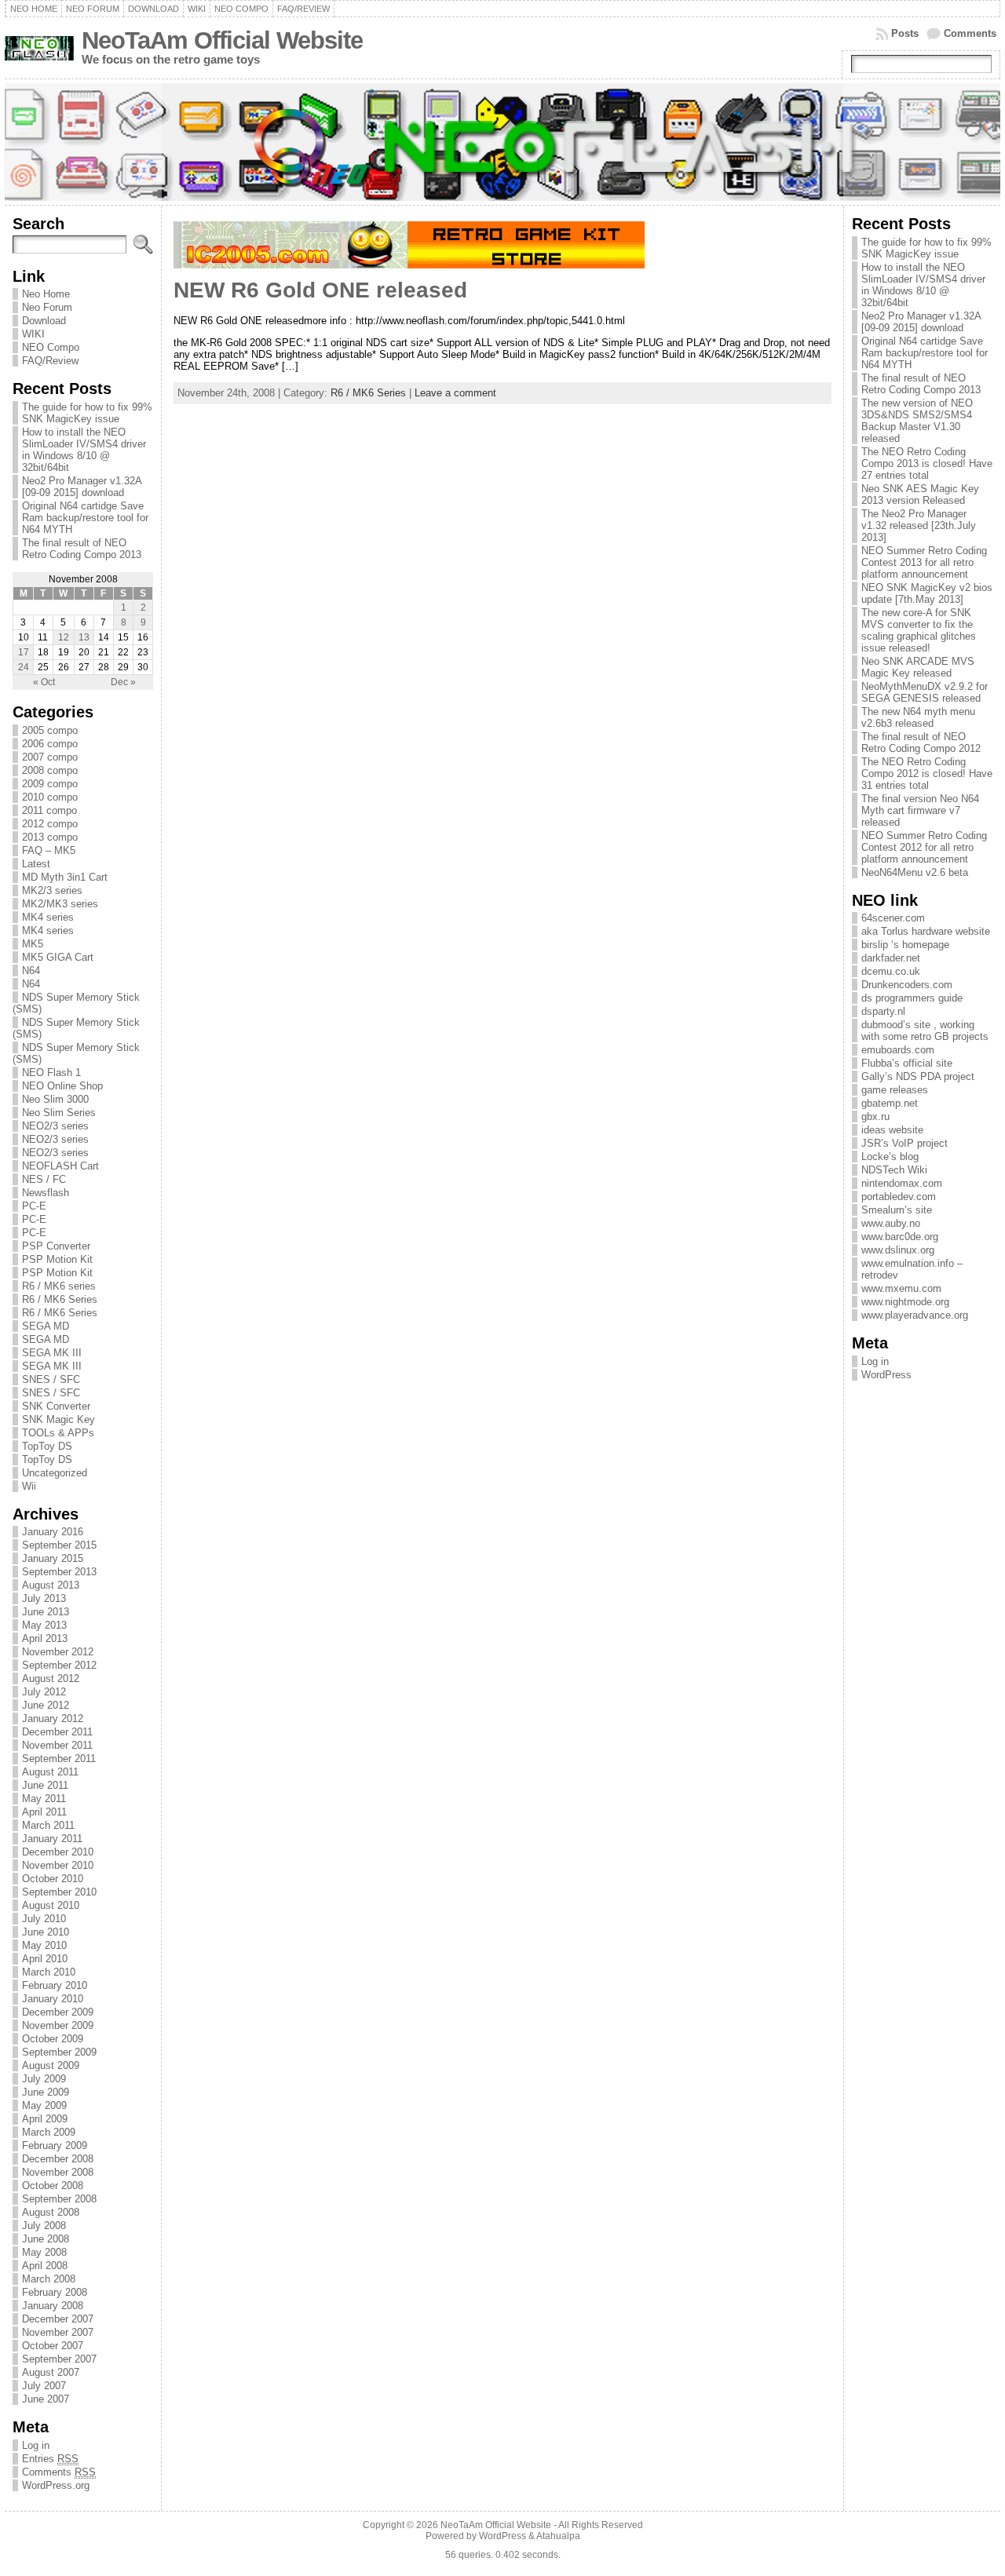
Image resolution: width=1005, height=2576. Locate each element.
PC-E (34, 1206)
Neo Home (46, 294)
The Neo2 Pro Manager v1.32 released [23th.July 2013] (919, 525)
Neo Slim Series (59, 1113)
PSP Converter (56, 1246)
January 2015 (53, 1558)
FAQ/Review (50, 361)
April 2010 (45, 1959)
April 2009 (45, 2119)
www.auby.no (891, 1223)
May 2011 (44, 1799)
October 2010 (53, 1879)
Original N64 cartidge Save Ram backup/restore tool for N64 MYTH (85, 518)
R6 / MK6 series (59, 1286)
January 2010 (53, 1999)
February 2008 (55, 2292)
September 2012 (59, 1665)
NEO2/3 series (55, 1126)
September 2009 (59, 2052)
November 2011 (57, 1745)
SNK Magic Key (58, 1419)
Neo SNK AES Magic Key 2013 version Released (920, 494)
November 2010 (58, 1865)
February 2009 (55, 2145)
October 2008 (53, 2186)
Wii (29, 1486)
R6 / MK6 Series (60, 1299)
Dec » (123, 682)
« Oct (44, 682)
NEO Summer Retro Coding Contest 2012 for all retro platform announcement (924, 847)
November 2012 (58, 1652)
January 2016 (53, 1532)
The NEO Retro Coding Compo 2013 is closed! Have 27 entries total (927, 463)
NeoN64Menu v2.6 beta (915, 872)
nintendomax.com (902, 1183)
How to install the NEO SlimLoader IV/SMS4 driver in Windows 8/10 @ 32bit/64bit (84, 450)
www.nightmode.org (905, 1302)
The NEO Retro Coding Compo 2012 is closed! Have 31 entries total (927, 774)
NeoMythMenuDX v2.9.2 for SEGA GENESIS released (925, 692)
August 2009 (51, 2065)
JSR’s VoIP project (904, 1143)
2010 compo (50, 797)
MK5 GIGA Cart (58, 957)
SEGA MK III (52, 1353)
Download (44, 321)
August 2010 (51, 1905)
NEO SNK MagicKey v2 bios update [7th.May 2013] (927, 593)
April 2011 (44, 1812)
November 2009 (58, 2025)
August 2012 (51, 1678)
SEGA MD (46, 1326)
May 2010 (44, 1945)
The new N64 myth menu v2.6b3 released (918, 717)
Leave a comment (455, 393)
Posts (905, 33)
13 (84, 637)
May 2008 (44, 2252)
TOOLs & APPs (58, 1433)
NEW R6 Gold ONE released (320, 290)
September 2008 (59, 2199)
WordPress (886, 1375)
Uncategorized (55, 1473)
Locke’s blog (890, 1157)
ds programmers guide (912, 998)
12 (64, 637)
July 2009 (44, 2079)
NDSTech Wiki (894, 1170)
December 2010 (58, 1852)
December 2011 (57, 1732)
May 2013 (44, 1625)
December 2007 (58, 2319)
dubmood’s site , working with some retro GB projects (925, 1031)
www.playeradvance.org (915, 1315)
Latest (36, 864)
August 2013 (51, 1585)
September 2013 (59, 1572)
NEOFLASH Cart (60, 1166)
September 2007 (59, 2359)
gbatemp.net (890, 1103)
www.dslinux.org (898, 1250)
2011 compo (49, 810)
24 (24, 667)
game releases (895, 1090)
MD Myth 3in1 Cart (65, 877)
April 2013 (45, 1638)
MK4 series (48, 917)
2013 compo (50, 837)
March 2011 (48, 1825)
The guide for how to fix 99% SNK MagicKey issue (87, 413)
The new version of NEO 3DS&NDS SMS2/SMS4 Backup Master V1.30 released (917, 421)
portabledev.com (899, 1197)
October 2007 (53, 2346)
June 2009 (46, 2092)
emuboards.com (898, 1050)
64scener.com (893, 918)
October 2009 (53, 2039)
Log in (36, 2445)
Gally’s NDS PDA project (918, 1076)
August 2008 (51, 2212)
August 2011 (50, 1772)
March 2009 (49, 2132)
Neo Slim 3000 (55, 1099)
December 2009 (58, 2012)
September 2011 (59, 1759)
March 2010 (49, 1972)
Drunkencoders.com (907, 985)
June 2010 (46, 1932)
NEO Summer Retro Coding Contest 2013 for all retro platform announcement (924, 562)
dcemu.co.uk (891, 971)
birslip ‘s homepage (905, 945)
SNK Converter (56, 1406)
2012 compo (50, 824)
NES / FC (44, 1179)
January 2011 (52, 1839)
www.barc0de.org (900, 1237)
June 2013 (46, 1612)
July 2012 (44, 1692)
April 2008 (45, 2266)
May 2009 (44, 2105)
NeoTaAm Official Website (222, 40)
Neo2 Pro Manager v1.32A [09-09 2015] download (82, 487)
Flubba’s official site (907, 1063)
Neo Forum (47, 307)
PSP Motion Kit (57, 1259)
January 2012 (53, 1719)
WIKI (33, 334)
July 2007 (44, 2386)
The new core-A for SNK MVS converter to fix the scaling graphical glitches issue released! (919, 630)
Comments (970, 33)
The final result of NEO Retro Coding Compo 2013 (82, 549)
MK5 (33, 944)
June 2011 (45, 1785)
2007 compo (50, 757)
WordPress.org (56, 2485)
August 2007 (51, 2372)
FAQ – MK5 (49, 850)
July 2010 (44, 1919)
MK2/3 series (52, 890)
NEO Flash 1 (51, 1073)
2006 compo (50, 744)
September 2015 (59, 1545)
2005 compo (50, 730)
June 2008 (46, 2239)
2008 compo (50, 770)
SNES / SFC (51, 1379)
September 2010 (59, 1892)
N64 (31, 971)
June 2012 (46, 1705)
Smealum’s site (897, 1210)
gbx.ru (875, 1117)
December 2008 (58, 2159)
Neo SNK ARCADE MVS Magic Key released (918, 667)
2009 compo (50, 784)
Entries (50, 2459)
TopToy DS (47, 1446)
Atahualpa (558, 2536)
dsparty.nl (883, 1011)
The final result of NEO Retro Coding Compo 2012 (921, 743)
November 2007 (58, 2332)
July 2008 (44, 2226)
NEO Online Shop (62, 1086)
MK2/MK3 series (60, 904)
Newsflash (46, 1193)
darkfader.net (891, 958)
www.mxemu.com (901, 1288)
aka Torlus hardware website (926, 931)
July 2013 (44, 1598)
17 (24, 652)
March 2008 (49, 2279)
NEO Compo (51, 347)
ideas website (892, 1130)
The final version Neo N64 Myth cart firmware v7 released (920, 810)
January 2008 (53, 2306)
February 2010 (55, 1985)
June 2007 (46, 2399)
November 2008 (58, 2172)
